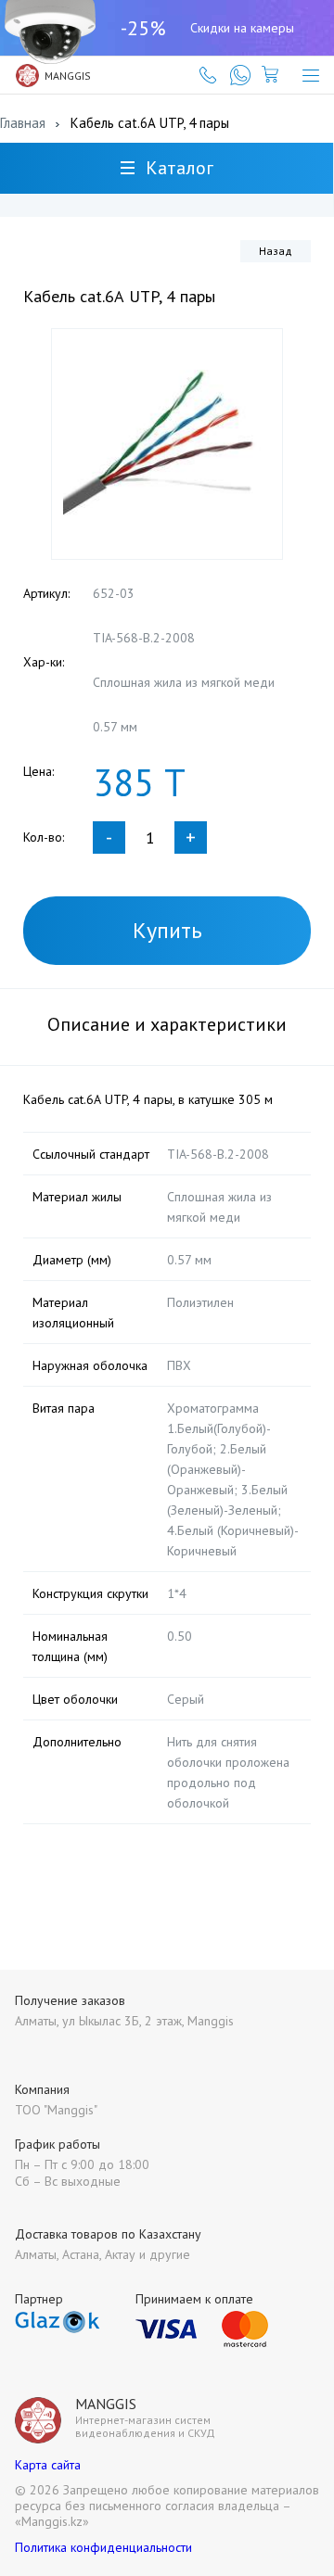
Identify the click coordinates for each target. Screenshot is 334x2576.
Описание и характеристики (167, 1024)
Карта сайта (48, 2465)
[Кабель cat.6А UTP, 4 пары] (167, 444)
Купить (167, 930)
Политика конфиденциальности (103, 2547)
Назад (276, 251)
